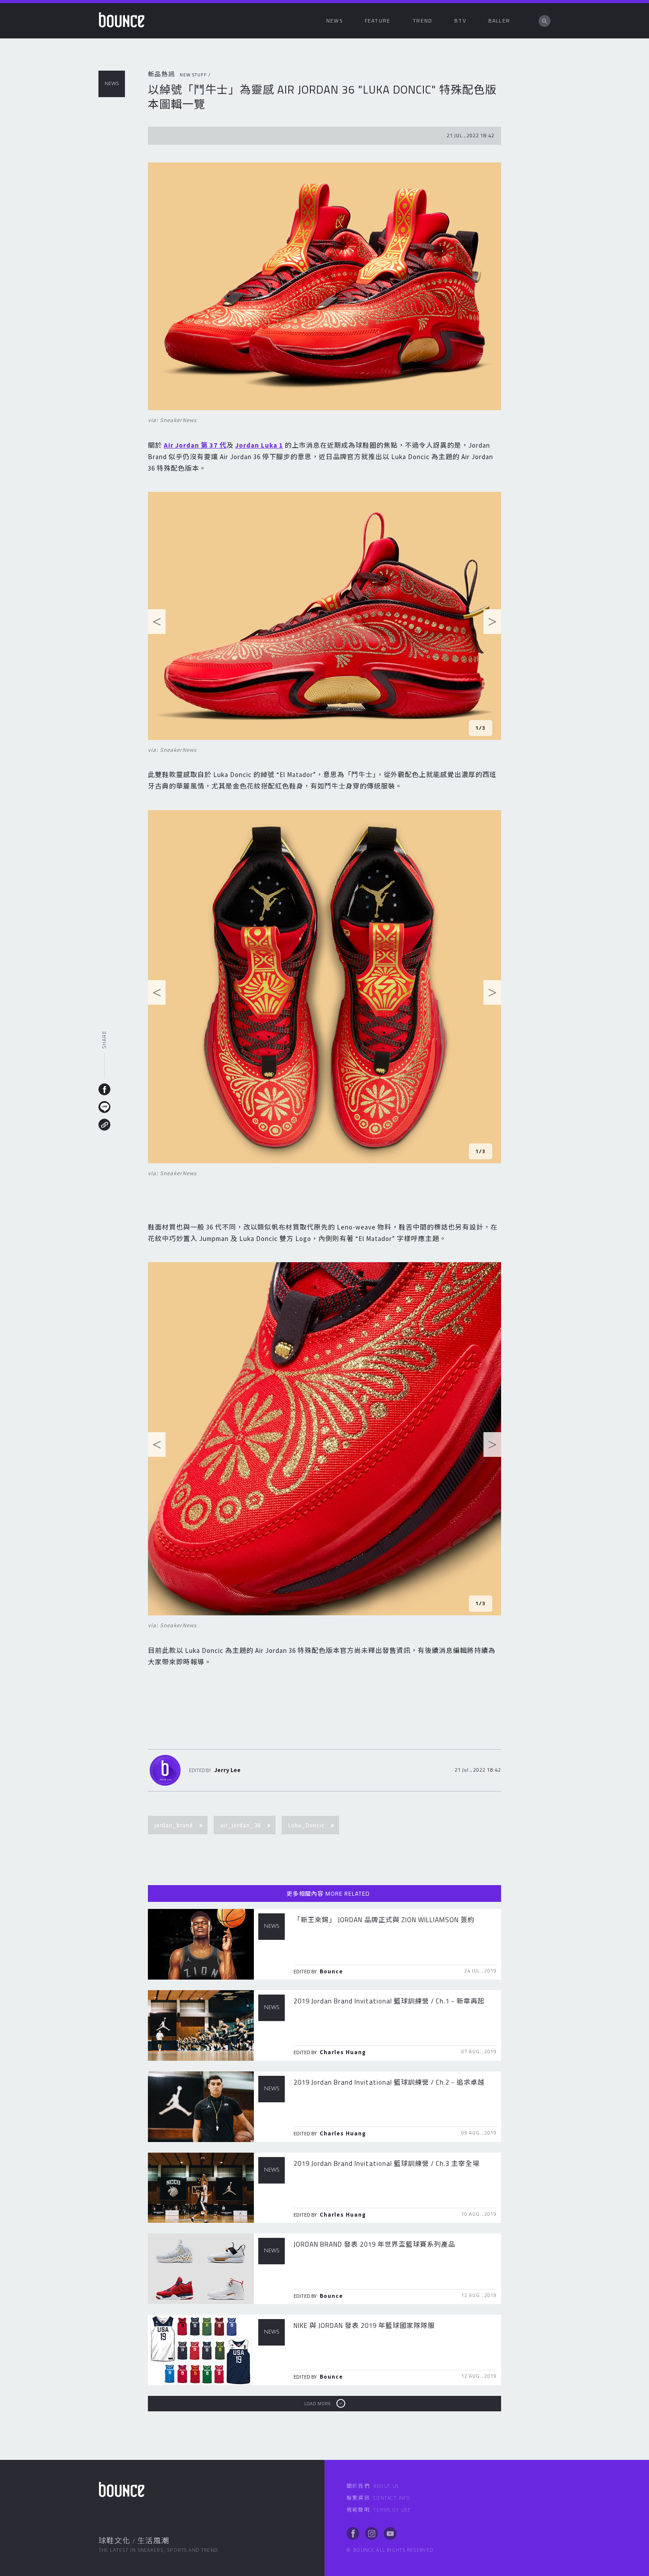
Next (492, 624)
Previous (157, 624)
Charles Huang (343, 2052)
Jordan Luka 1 (259, 445)
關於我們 (373, 2486)
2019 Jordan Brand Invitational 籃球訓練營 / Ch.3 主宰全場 (387, 2163)
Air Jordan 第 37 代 (195, 445)
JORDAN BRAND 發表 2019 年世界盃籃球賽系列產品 (374, 2244)
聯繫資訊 (379, 2498)
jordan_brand (174, 1825)
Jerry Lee (227, 1770)
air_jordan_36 (241, 1825)
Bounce (331, 1971)
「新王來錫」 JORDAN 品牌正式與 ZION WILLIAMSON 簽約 (384, 1920)
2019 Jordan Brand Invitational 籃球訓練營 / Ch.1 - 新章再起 (389, 2001)
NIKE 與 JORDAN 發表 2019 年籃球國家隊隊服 (364, 2325)
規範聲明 (379, 2510)
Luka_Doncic (306, 1825)
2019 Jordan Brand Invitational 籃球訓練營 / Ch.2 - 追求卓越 (389, 2082)
